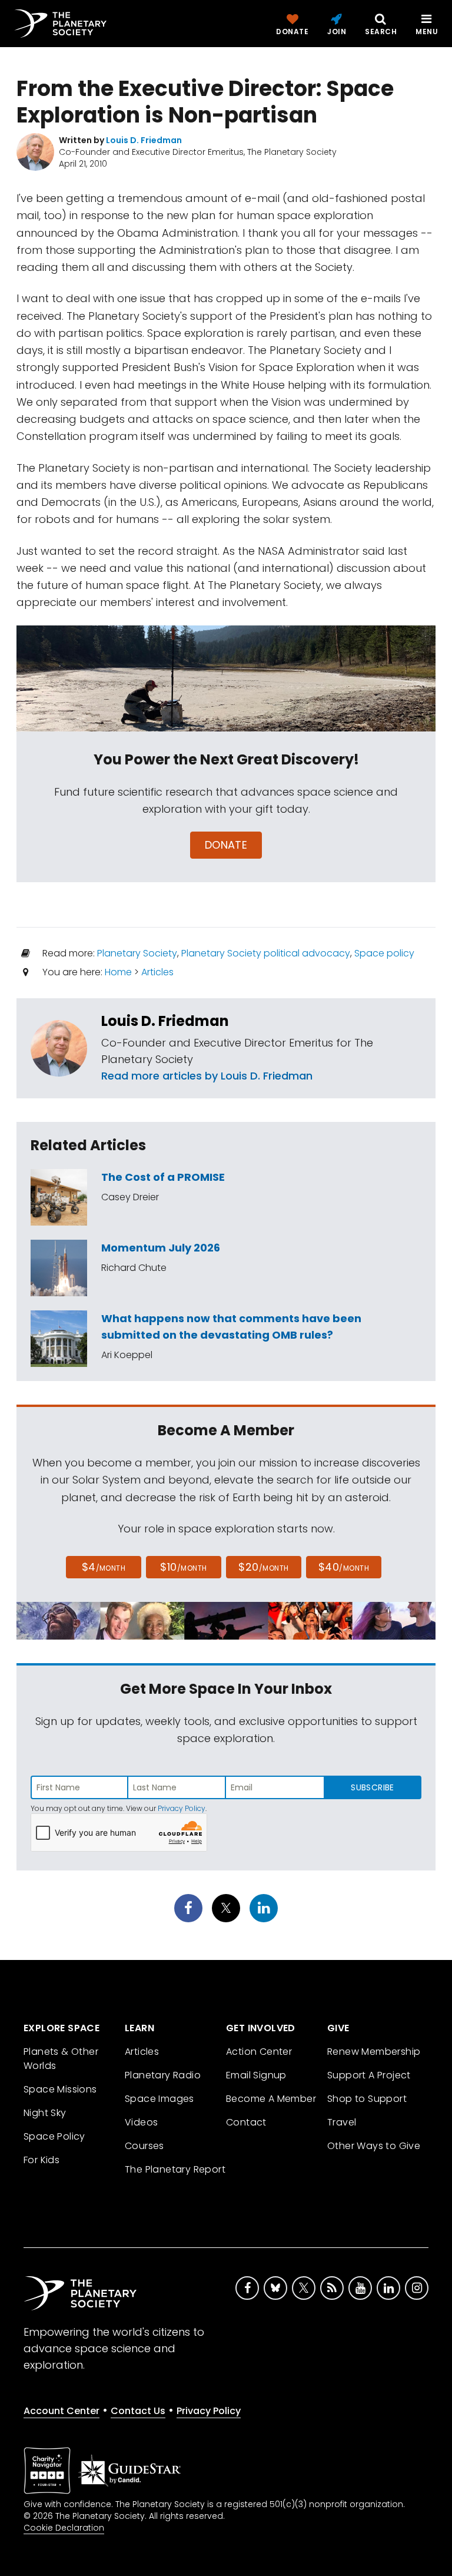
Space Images (159, 2099)
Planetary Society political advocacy (266, 953)
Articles (157, 972)
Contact (246, 2122)
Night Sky (45, 2113)
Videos (141, 2122)
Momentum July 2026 (161, 1248)
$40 (344, 1567)
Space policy (384, 953)
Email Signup (256, 2075)
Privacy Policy (182, 1808)
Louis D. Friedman (165, 1021)
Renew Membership (374, 2052)
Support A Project (369, 2075)
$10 (183, 1567)
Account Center (62, 2411)
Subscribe (372, 1787)
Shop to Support (367, 2099)
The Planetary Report (175, 2169)
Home (118, 972)
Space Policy (54, 2136)
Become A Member (271, 2099)
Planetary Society (137, 953)
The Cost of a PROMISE (163, 1177)
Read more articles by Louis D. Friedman (207, 1076)
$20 (263, 1567)
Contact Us (138, 2411)
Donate (226, 845)
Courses (144, 2146)
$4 (104, 1567)
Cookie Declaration (64, 2528)
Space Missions (60, 2089)
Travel (342, 2122)
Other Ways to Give (374, 2146)
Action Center (259, 2052)
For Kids (41, 2160)
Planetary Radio (163, 2075)
